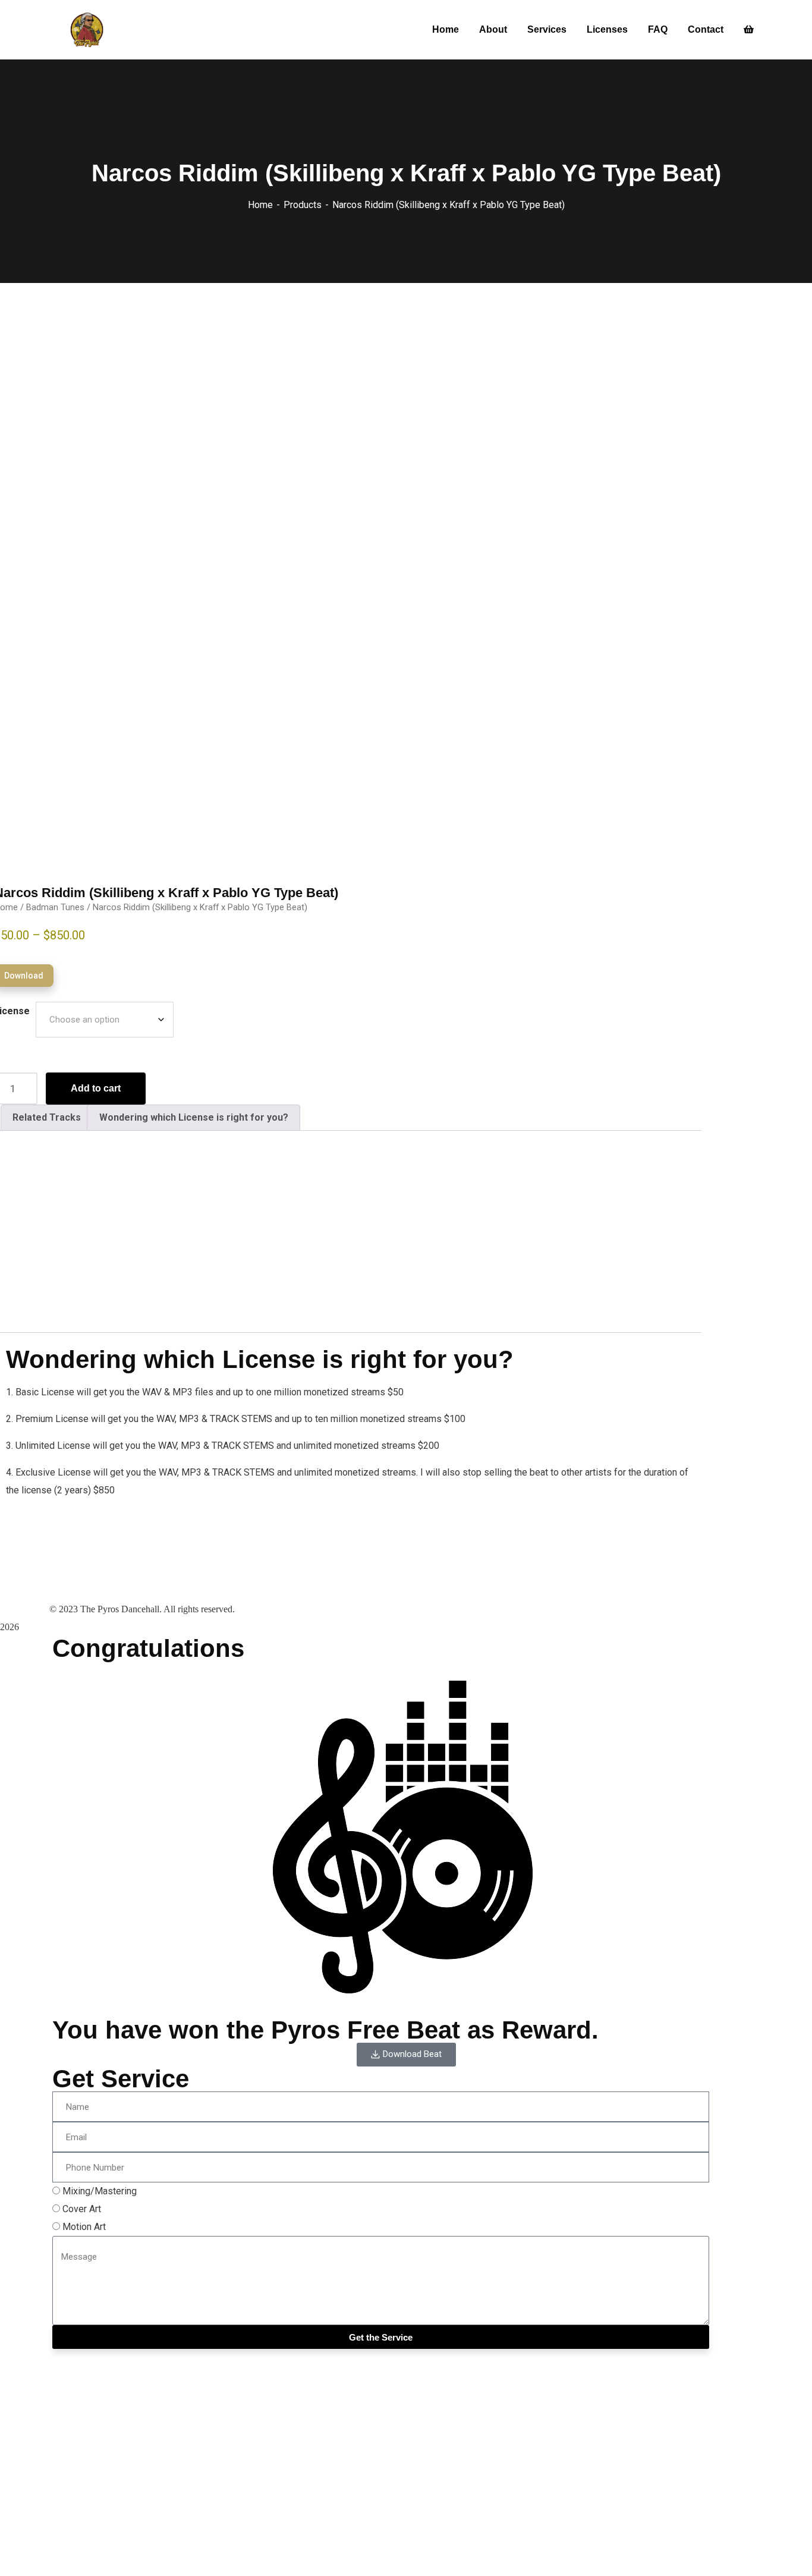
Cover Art (82, 2209)
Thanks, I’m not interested (53, 2558)
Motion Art (84, 2227)
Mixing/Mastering (100, 2191)
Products (303, 205)
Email (11, 2462)
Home (260, 205)
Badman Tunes (55, 907)
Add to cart (96, 1088)
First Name (23, 2442)
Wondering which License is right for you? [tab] (194, 1117)
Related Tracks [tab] (47, 1117)
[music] (88, 30)
